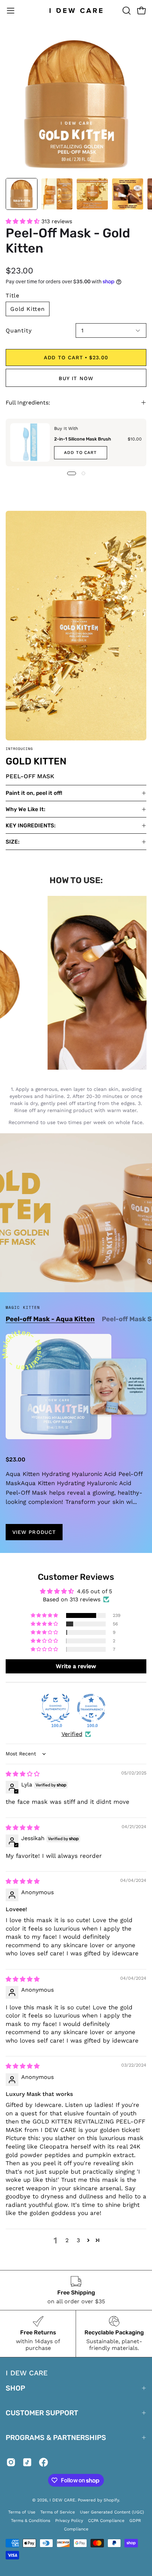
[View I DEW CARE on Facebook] (43, 2464)
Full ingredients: (28, 403)
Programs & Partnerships (56, 2438)
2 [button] (67, 2240)
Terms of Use (22, 2512)
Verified (72, 1734)
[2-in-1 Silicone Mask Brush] (30, 442)
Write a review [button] (76, 1666)
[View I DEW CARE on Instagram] (11, 2464)
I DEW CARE (62, 2500)
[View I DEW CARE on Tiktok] (27, 2464)
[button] (126, 11)
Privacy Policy (69, 2521)
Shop (15, 2388)
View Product (34, 1532)
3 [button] (78, 2240)
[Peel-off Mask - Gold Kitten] (22, 194)
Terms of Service (58, 2512)
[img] (23, 1774)
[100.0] (55, 1708)
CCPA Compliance (106, 2521)
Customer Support (42, 2413)
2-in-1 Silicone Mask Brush (83, 439)
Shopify (111, 2500)
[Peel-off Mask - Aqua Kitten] (59, 1387)
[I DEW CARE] (76, 11)
